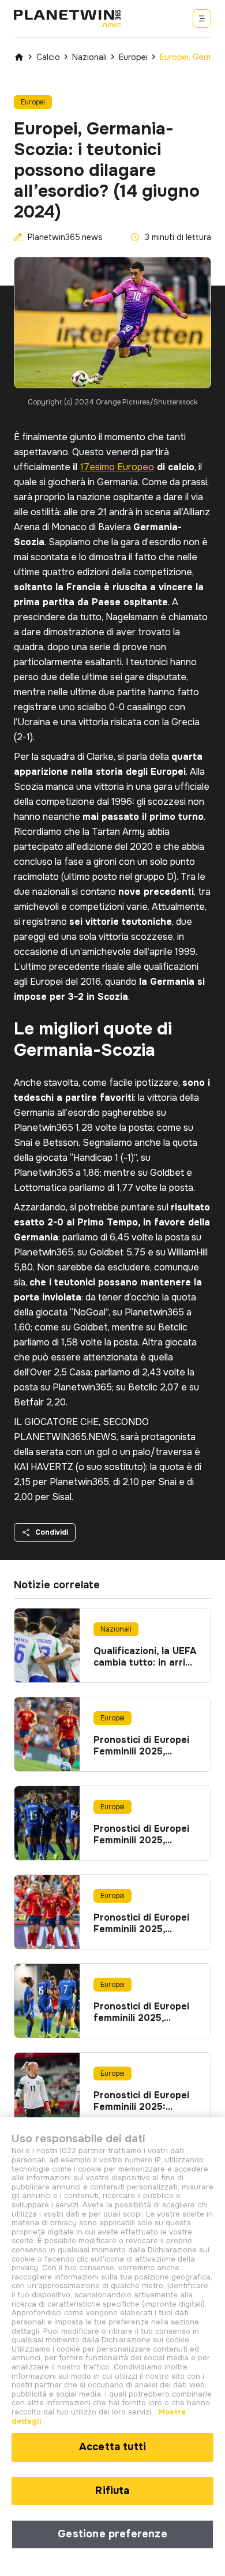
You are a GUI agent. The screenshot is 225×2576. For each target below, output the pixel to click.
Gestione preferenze (112, 2534)
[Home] (19, 57)
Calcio (48, 57)
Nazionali (89, 57)
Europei (133, 57)
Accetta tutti (112, 2447)
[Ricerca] (202, 18)
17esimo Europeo (117, 467)
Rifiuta (112, 2491)
